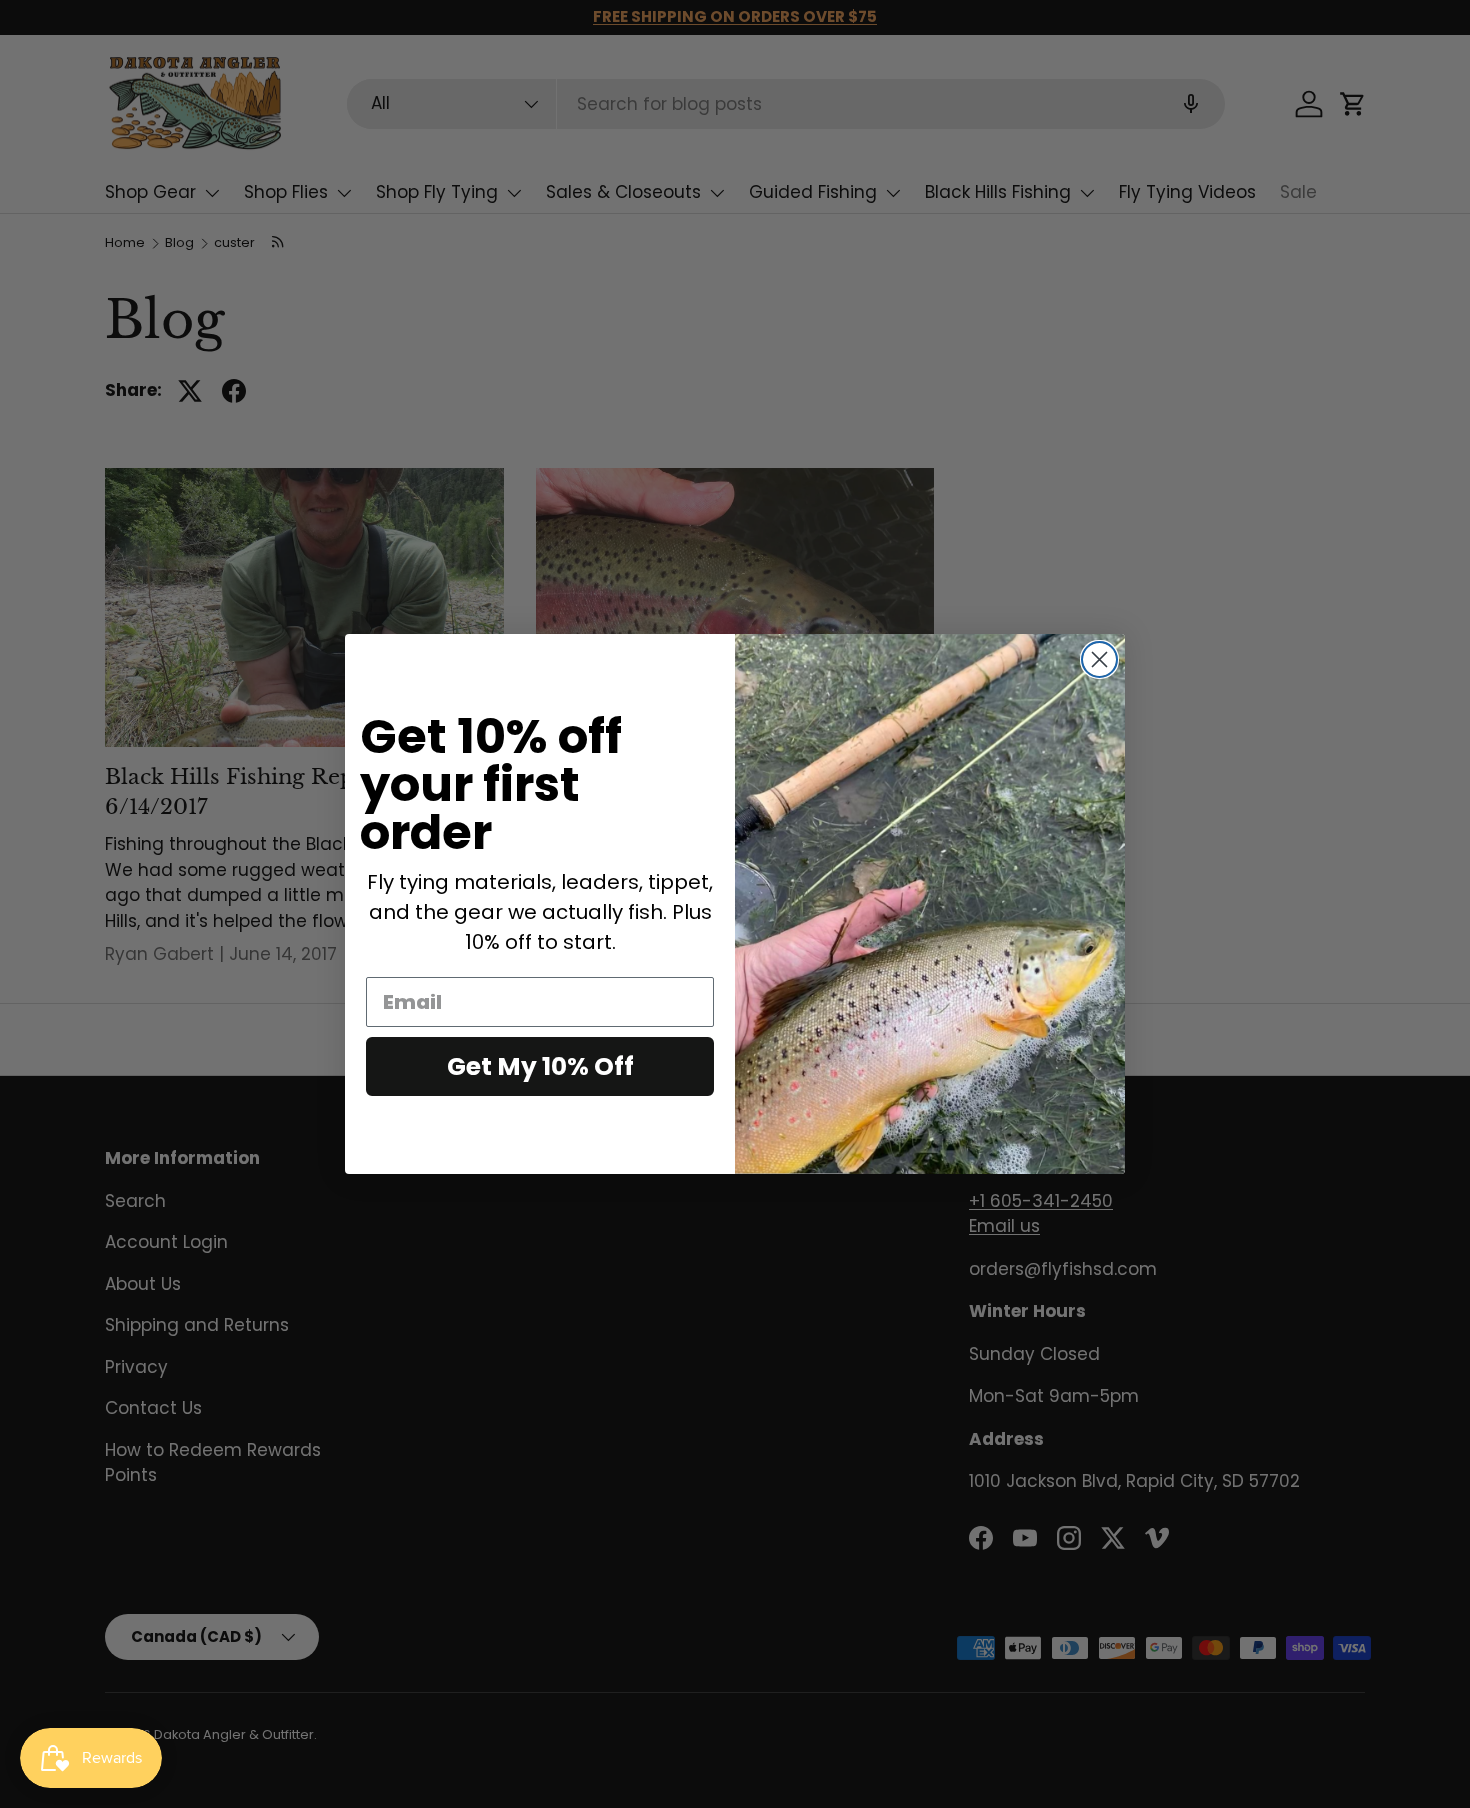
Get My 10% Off (540, 1066)
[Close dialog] (1099, 659)
